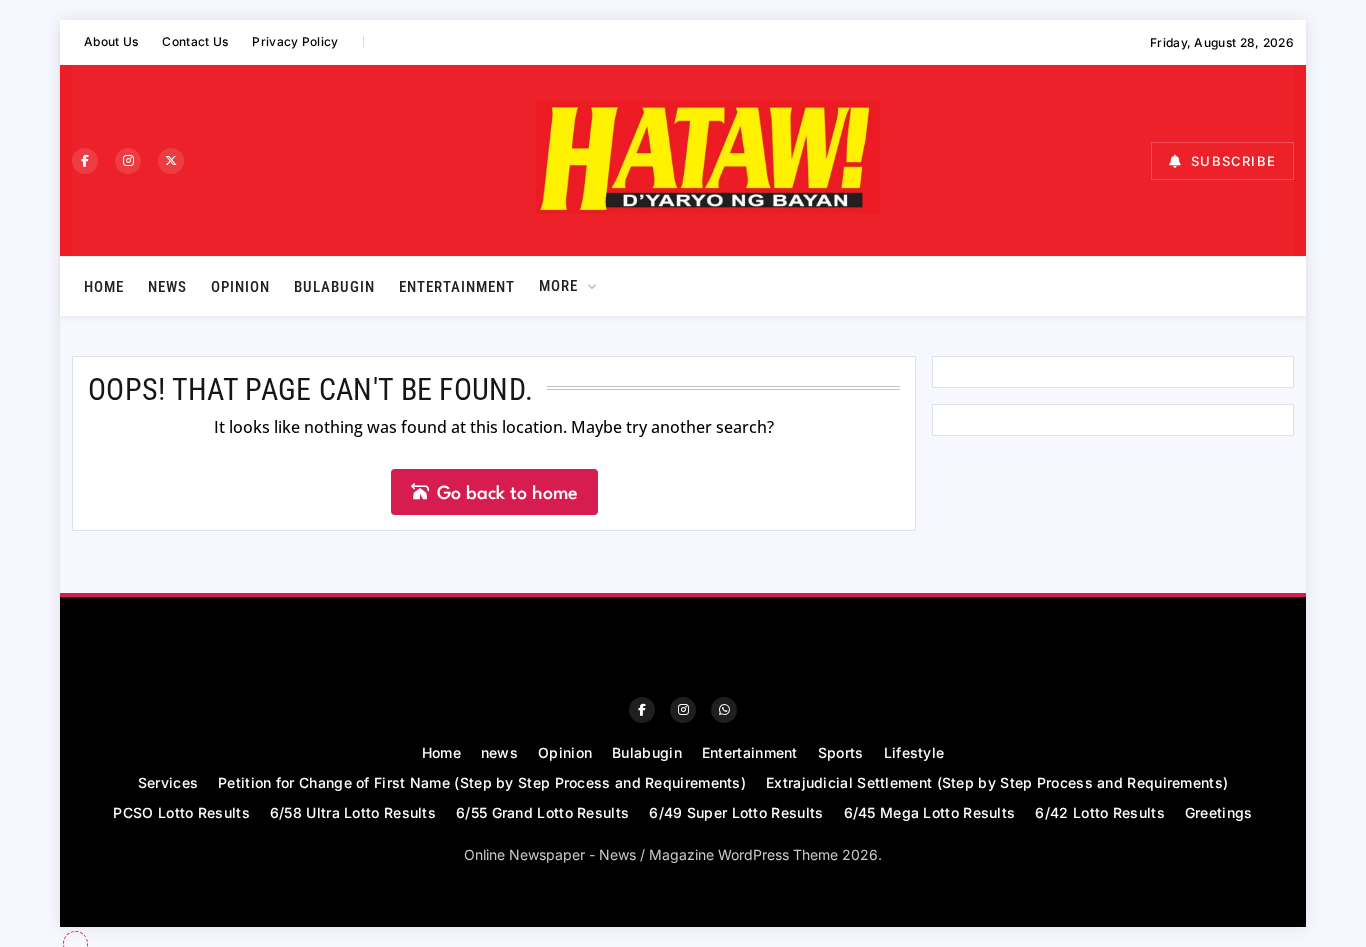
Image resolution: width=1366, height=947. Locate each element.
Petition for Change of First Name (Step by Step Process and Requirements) (482, 782)
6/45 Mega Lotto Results (930, 812)
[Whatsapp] (724, 710)
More (558, 286)
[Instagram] (128, 161)
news (167, 287)
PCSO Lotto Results (181, 812)
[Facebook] (85, 161)
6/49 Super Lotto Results (736, 812)
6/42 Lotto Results (1099, 812)
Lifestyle (914, 752)
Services (168, 782)
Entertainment (457, 287)
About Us (111, 41)
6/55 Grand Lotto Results (542, 812)
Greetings (1219, 812)
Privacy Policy (295, 41)
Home (104, 287)
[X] (171, 161)
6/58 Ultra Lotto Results (353, 812)
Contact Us (195, 41)
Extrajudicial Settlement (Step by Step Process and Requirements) (997, 782)
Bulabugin (334, 287)
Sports (841, 752)
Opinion (240, 287)
